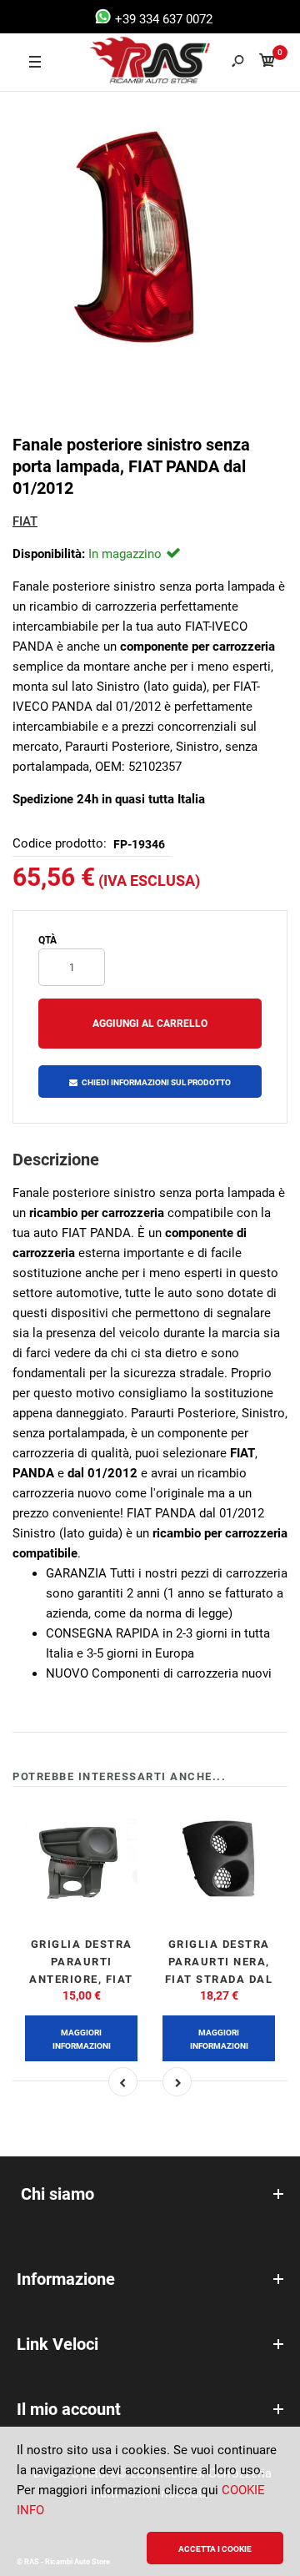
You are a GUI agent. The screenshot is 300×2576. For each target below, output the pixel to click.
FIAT (25, 521)
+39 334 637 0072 (162, 19)
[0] (267, 63)
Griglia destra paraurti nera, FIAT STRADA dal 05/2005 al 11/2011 (219, 1979)
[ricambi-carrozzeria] (126, 63)
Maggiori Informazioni (82, 2039)
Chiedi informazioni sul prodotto (156, 1082)
